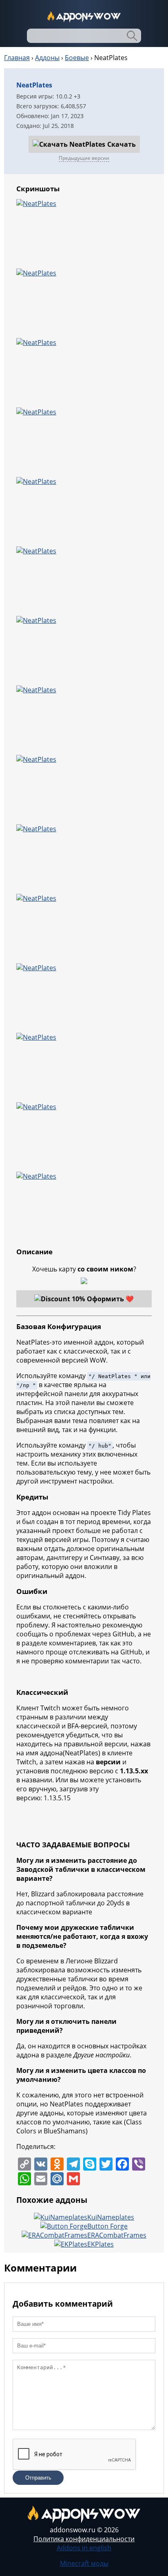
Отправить (38, 2478)
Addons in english (84, 2548)
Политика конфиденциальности (84, 2539)
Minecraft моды (84, 2563)
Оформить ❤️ (110, 1299)
